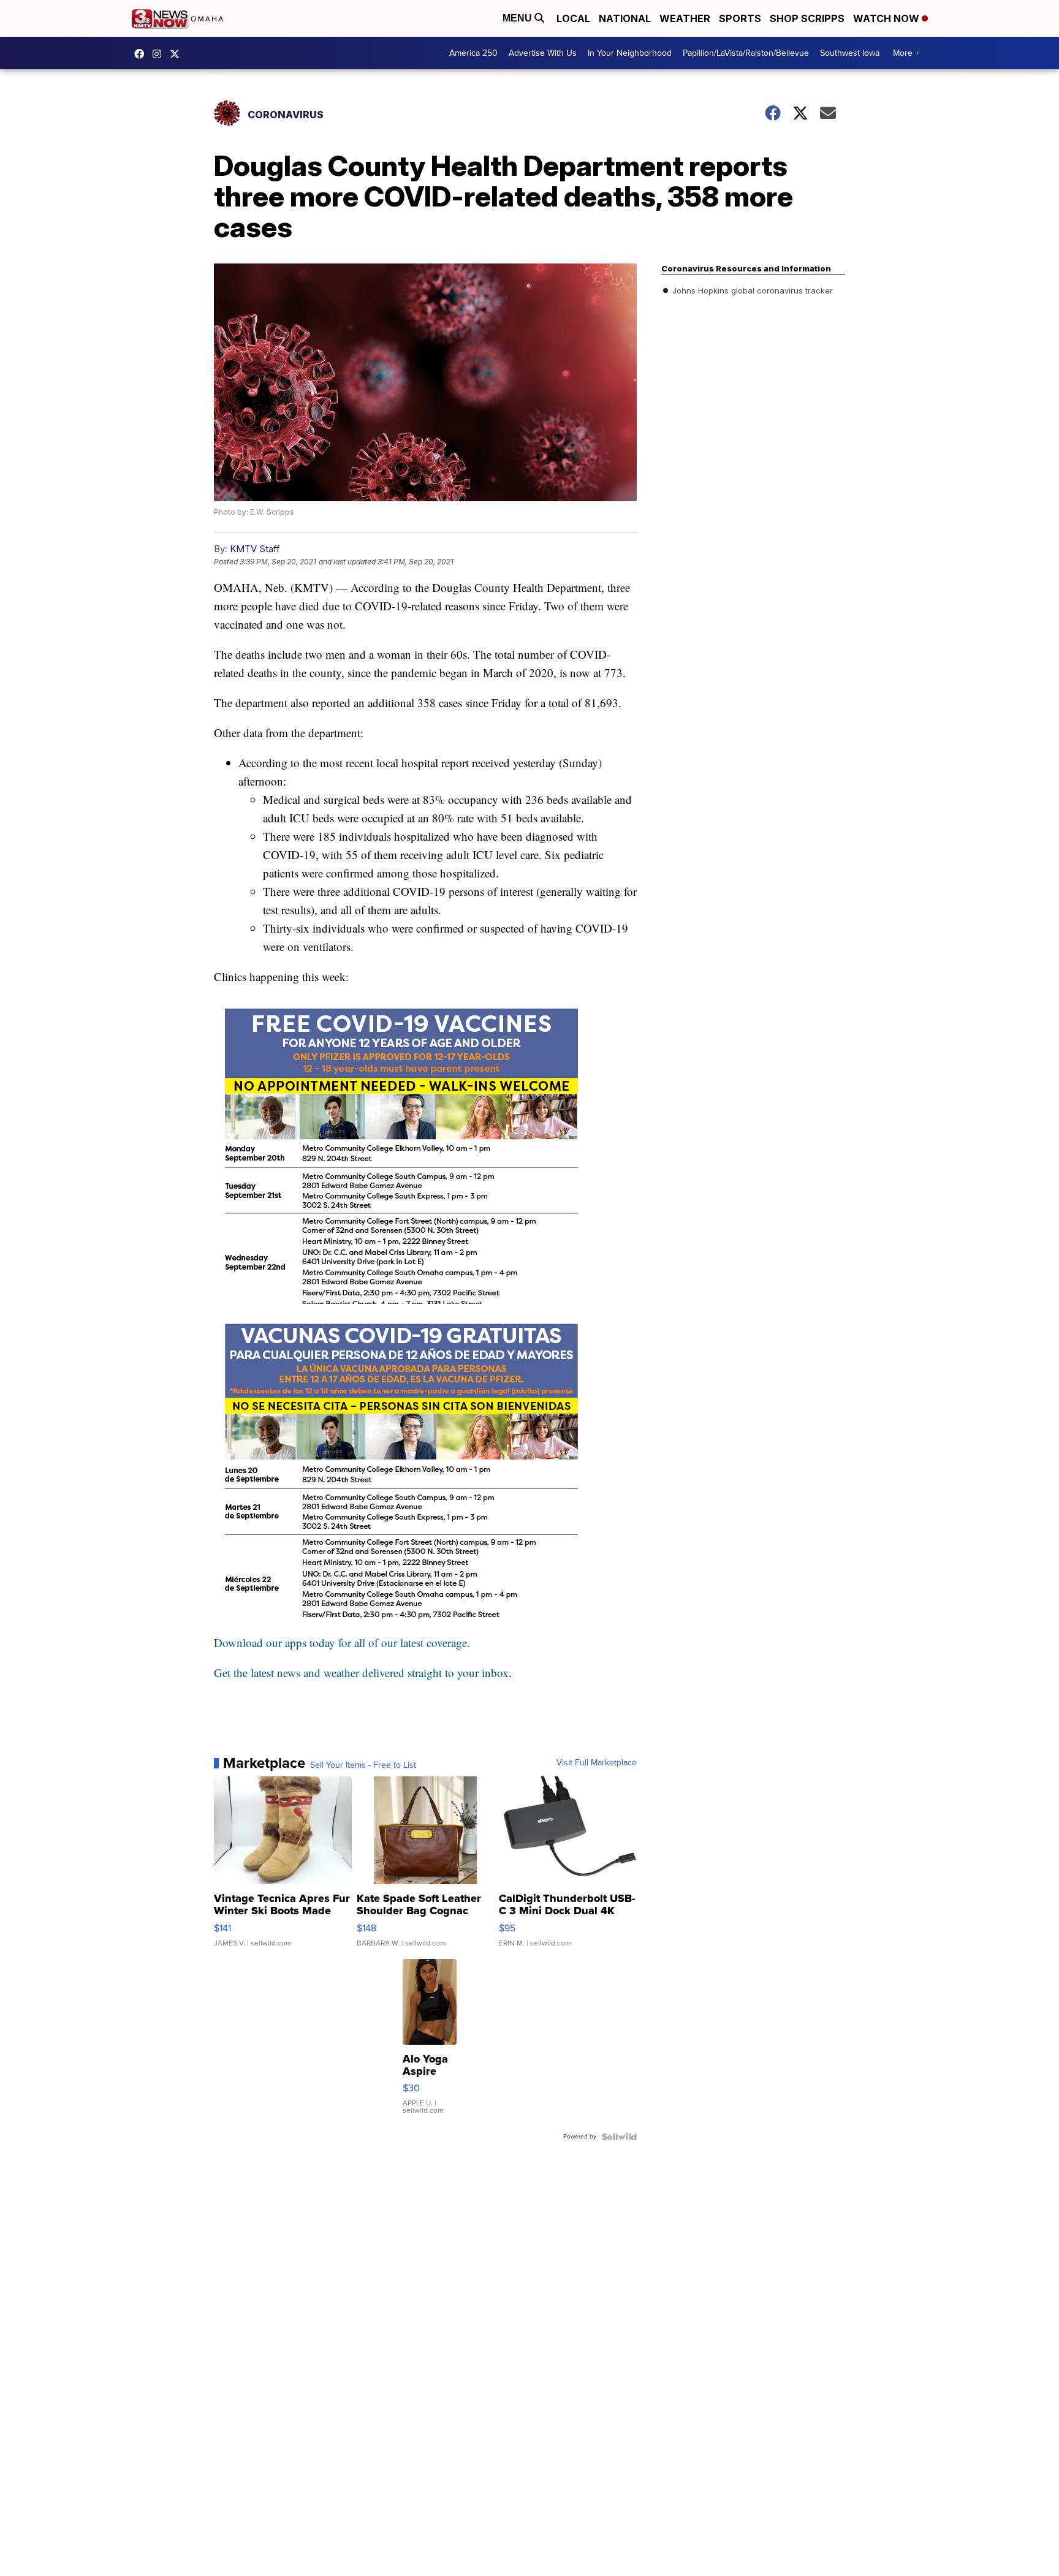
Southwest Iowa (850, 53)
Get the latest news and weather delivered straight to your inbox (361, 1673)
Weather (685, 18)
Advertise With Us (543, 53)
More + (906, 53)
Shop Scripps (807, 18)
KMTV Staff (255, 549)
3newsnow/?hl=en (160, 54)
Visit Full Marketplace (597, 1763)
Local (573, 18)
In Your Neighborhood (630, 53)
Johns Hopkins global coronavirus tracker (751, 290)
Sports (740, 18)
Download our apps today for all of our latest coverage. (342, 1642)
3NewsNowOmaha (178, 54)
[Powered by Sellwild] (619, 2137)
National (625, 18)
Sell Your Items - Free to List (363, 1765)
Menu (518, 18)
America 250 (473, 53)
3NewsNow (142, 54)
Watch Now (887, 18)
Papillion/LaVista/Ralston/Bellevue (746, 53)
